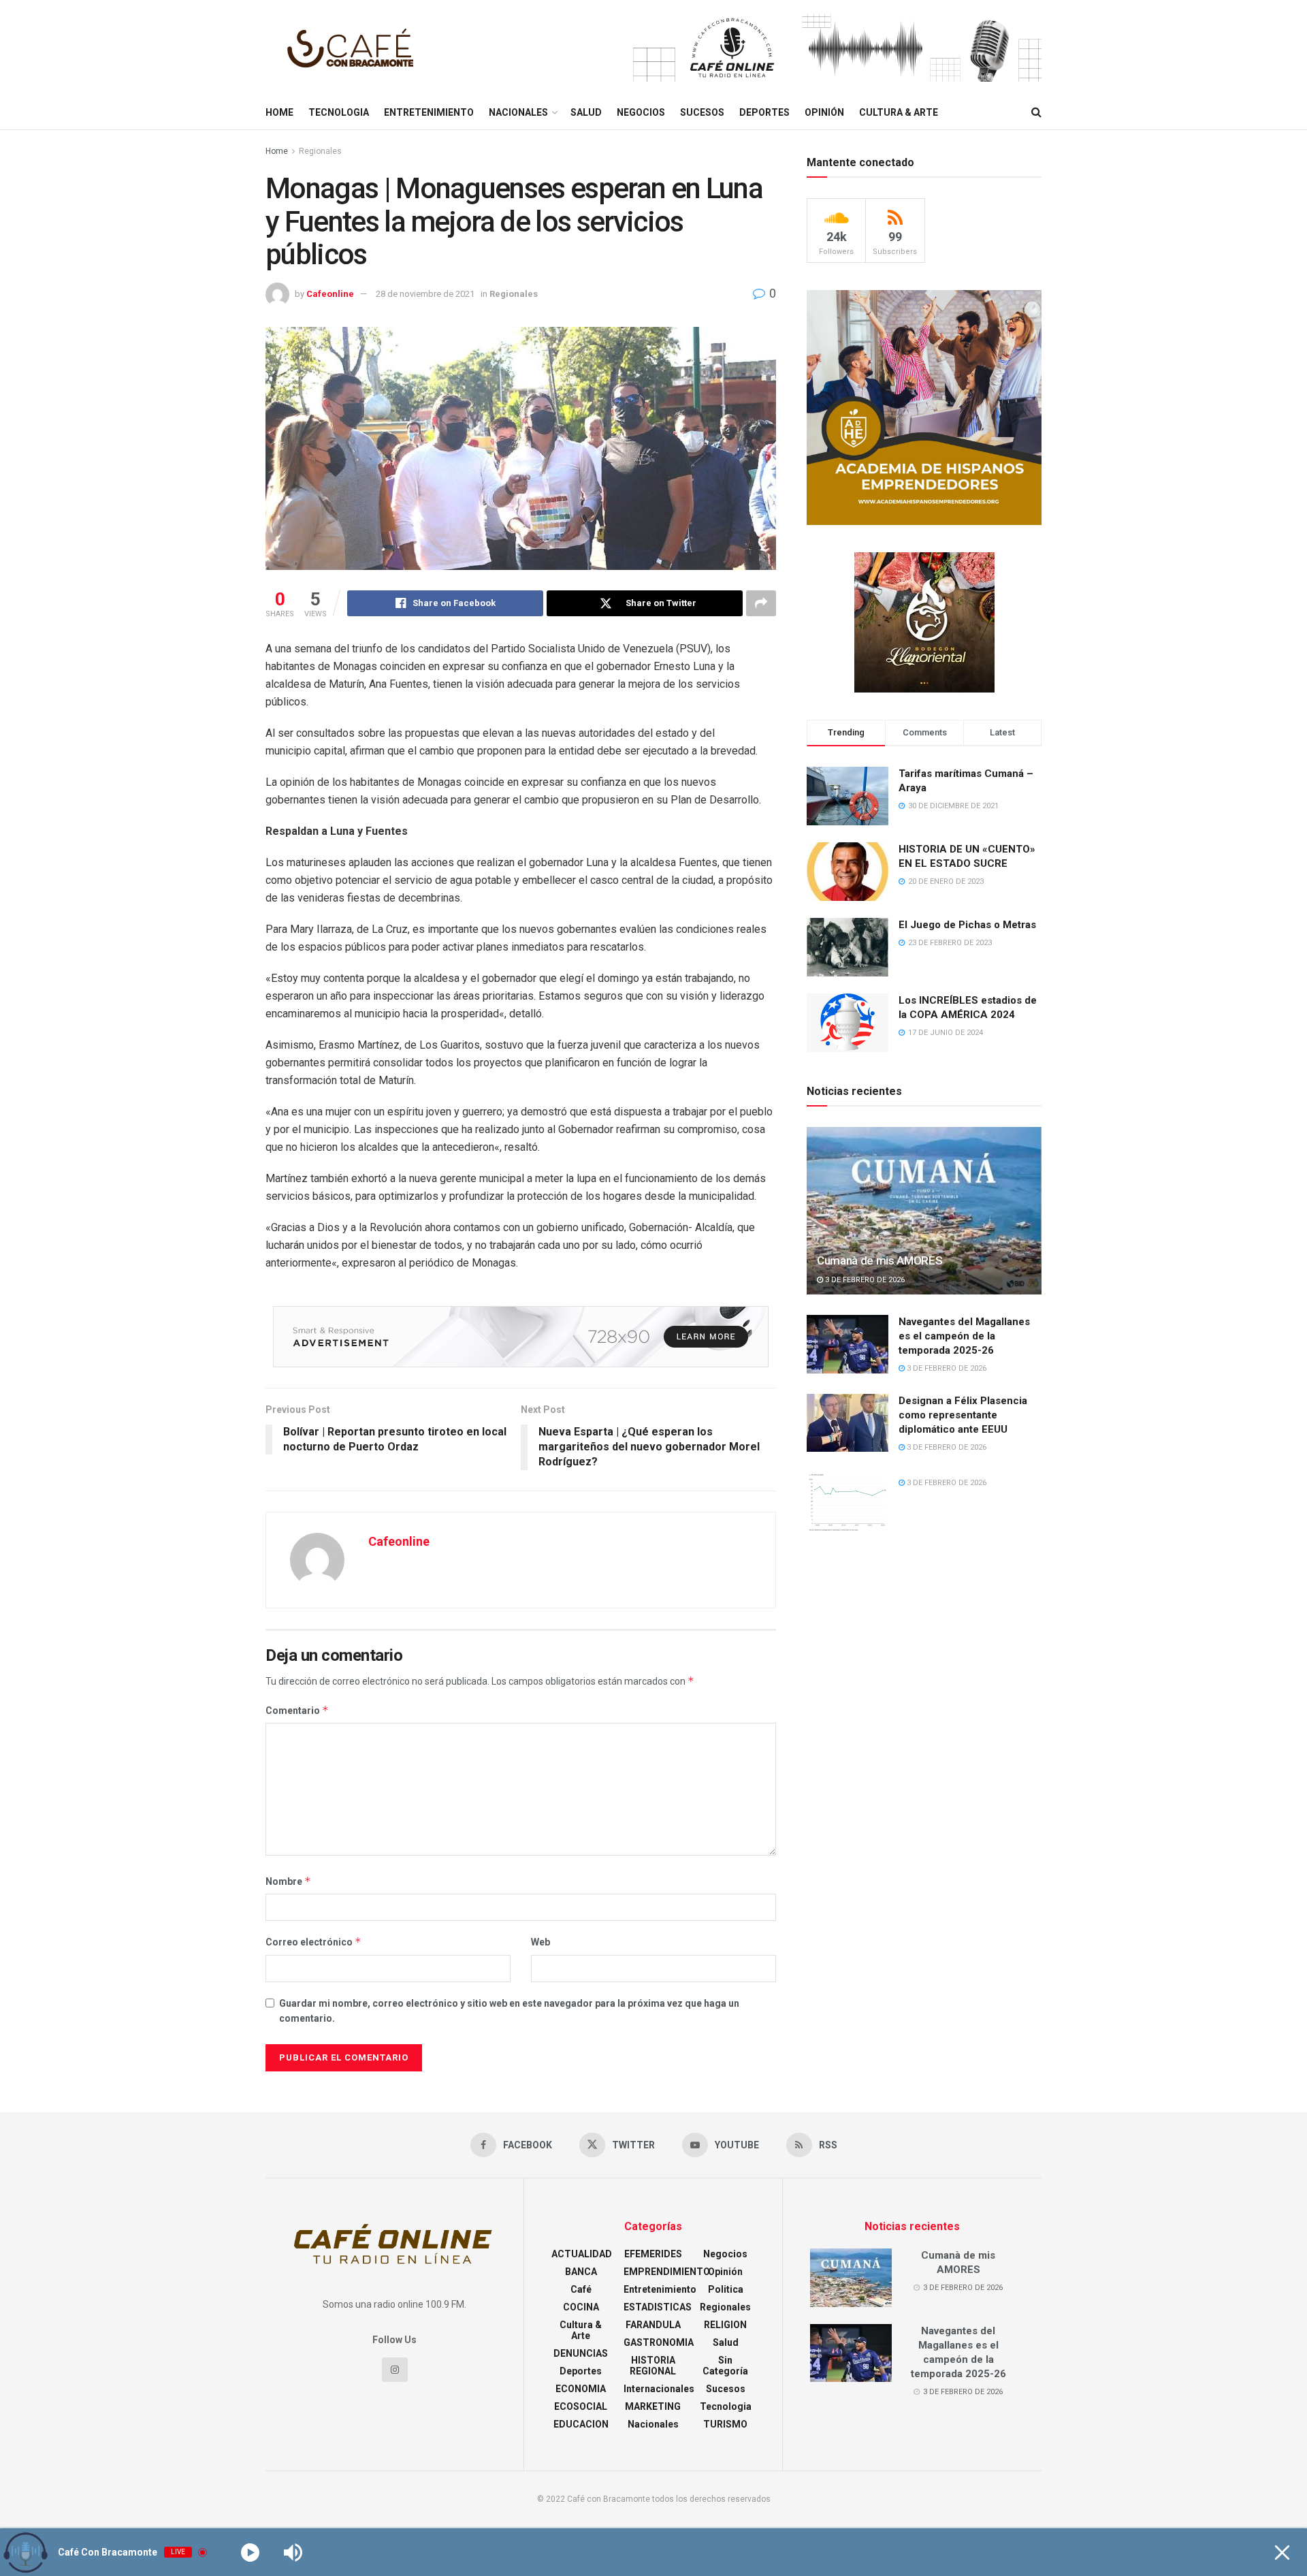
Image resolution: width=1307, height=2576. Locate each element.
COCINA (581, 2307)
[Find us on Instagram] (395, 2370)
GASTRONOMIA (659, 2342)
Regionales (320, 151)
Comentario (297, 1710)
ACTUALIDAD (582, 2254)
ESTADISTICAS (658, 2307)
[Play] (250, 2553)
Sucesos (702, 112)
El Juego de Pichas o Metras (967, 925)
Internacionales (659, 2389)
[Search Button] (1036, 112)
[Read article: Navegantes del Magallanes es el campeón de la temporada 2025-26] (848, 1344)
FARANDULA (653, 2325)
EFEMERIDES (653, 2254)
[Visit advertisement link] (837, 48)
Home (279, 112)
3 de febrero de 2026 (864, 1280)
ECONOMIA (581, 2389)
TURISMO (725, 2424)
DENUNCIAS (581, 2353)
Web (540, 1942)
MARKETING (653, 2406)
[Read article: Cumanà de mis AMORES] (924, 1211)
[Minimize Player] (1282, 2553)
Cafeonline (330, 294)
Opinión (824, 112)
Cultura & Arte (899, 112)
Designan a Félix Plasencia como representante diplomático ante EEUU (963, 1415)
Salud (586, 112)
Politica (726, 2289)
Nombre (288, 1881)
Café (581, 2289)
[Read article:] (848, 1501)
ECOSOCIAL (581, 2406)
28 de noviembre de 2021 (425, 294)
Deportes (764, 112)
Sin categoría (725, 2366)
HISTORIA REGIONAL (653, 2366)
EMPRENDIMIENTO (667, 2272)
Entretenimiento (429, 112)
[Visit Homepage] (354, 48)
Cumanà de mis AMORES (880, 1260)
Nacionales (518, 112)
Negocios (641, 112)
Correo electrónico (313, 1942)
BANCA (581, 2272)
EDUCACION (581, 2424)
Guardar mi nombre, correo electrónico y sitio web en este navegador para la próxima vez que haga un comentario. (509, 2011)
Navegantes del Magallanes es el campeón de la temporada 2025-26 (964, 1336)
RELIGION (725, 2325)
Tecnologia (339, 112)
